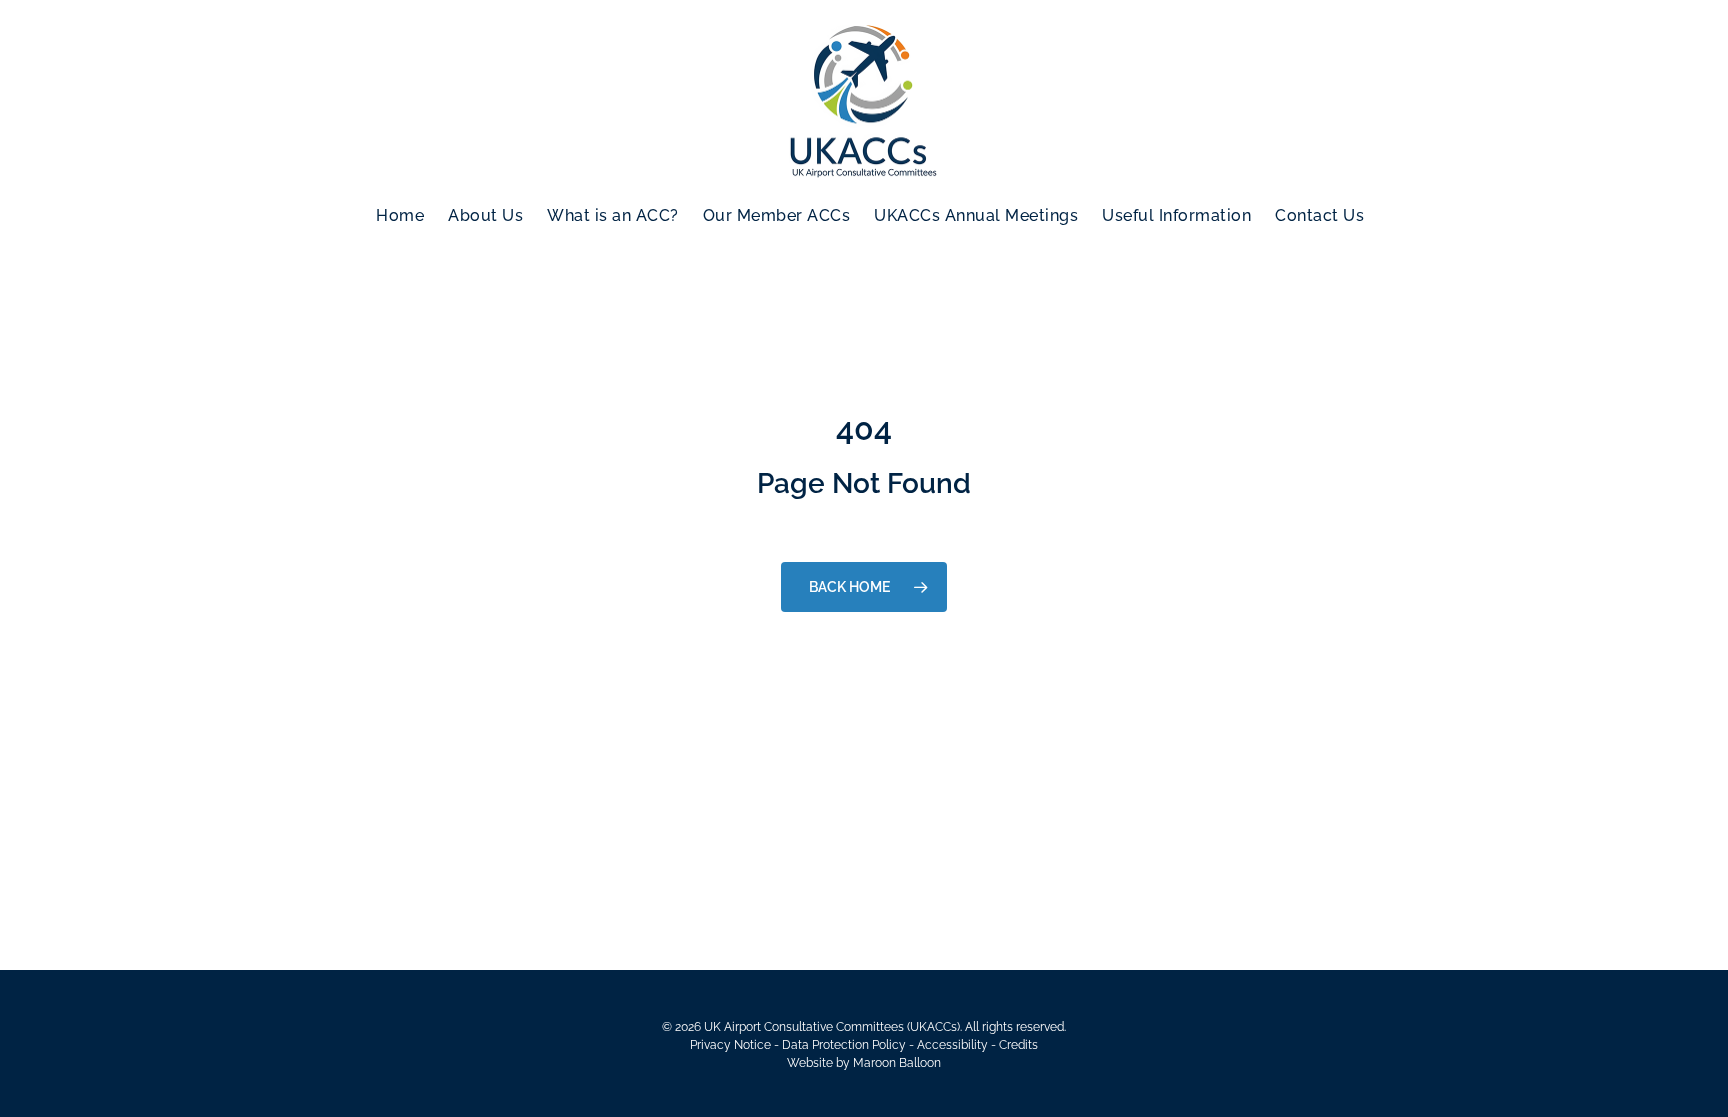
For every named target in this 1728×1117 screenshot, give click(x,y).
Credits (1018, 1045)
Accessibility (952, 1045)
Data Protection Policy (844, 1045)
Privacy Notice (730, 1045)
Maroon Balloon (897, 1063)
